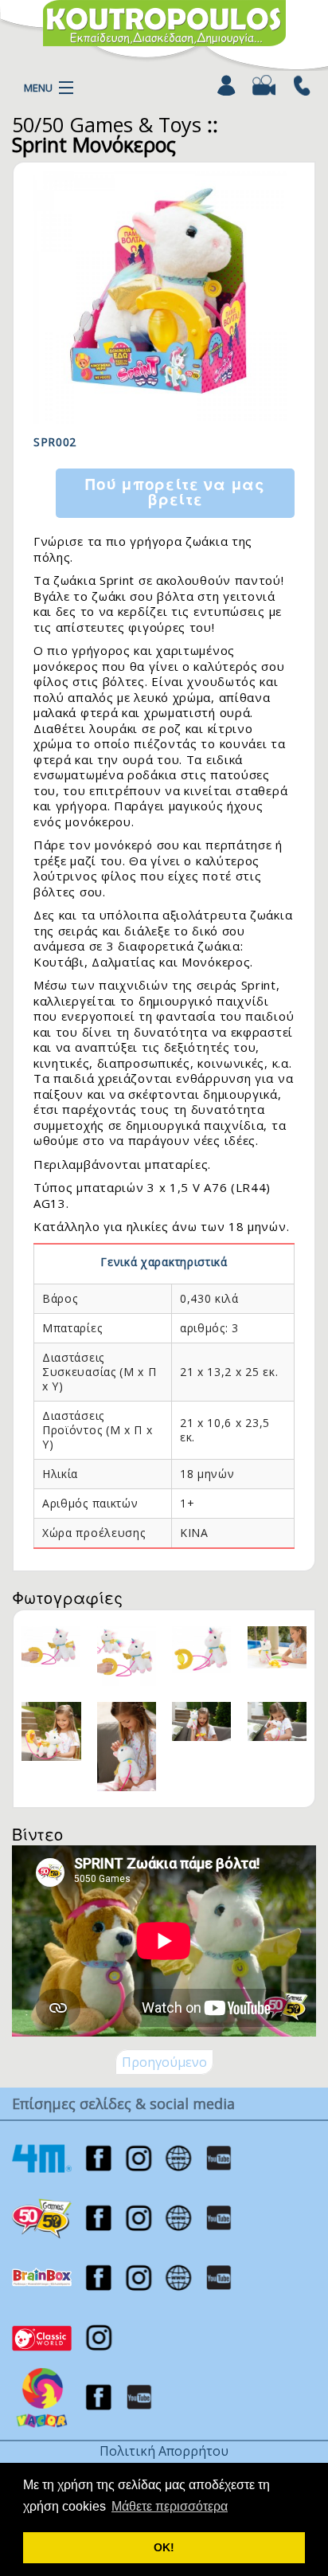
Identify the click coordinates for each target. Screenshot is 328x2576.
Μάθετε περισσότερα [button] (170, 2506)
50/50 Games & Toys (107, 124)
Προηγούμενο (164, 2062)
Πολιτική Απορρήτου (164, 2451)
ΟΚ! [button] (164, 2547)
